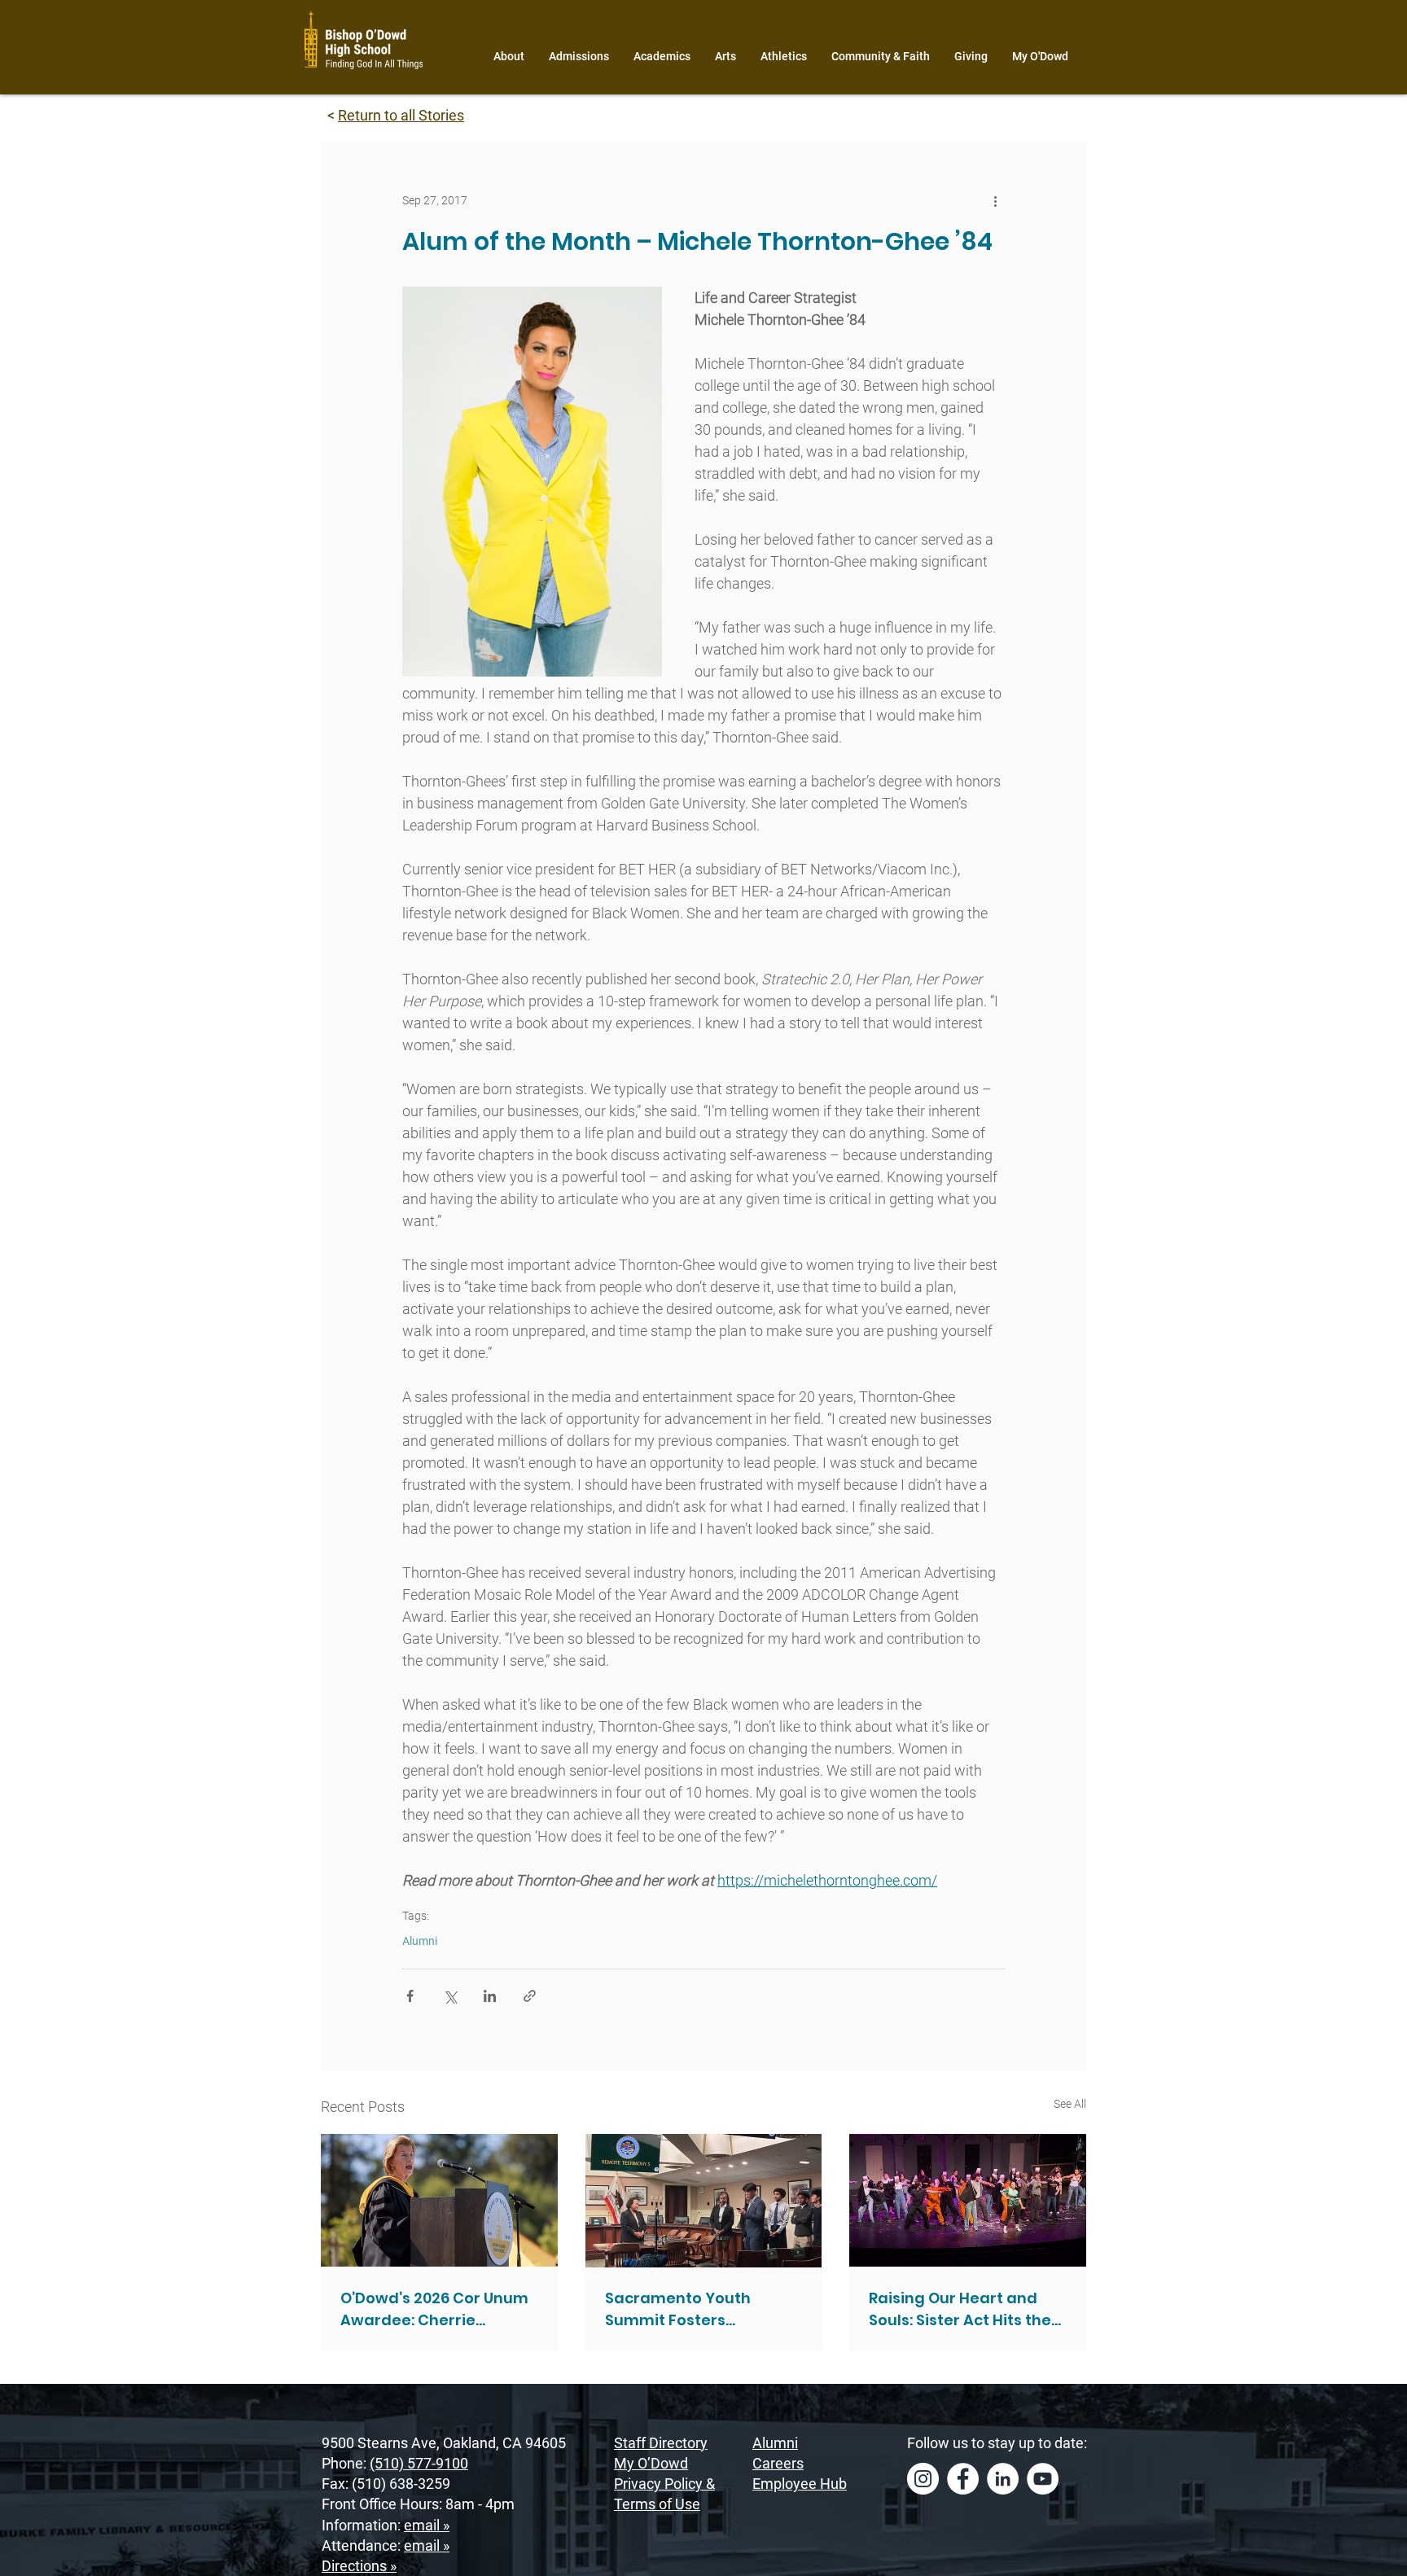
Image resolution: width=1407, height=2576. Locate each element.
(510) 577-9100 (419, 2463)
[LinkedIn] (1003, 2479)
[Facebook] (963, 2479)
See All (1070, 2104)
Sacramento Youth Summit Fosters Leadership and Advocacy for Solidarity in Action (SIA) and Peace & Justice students (701, 2309)
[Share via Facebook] (410, 1996)
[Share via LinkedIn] (490, 1996)
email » (427, 2525)
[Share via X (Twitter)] (450, 1996)
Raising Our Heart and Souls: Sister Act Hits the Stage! (960, 2309)
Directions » (359, 2566)
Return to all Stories (401, 115)
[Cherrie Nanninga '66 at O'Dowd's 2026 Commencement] (439, 2200)
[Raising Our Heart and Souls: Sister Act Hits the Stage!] (968, 2200)
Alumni (420, 1941)
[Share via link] (530, 1996)
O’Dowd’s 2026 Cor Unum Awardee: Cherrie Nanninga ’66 (434, 2309)
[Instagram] (923, 2479)
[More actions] (995, 200)
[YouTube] (1043, 2479)
